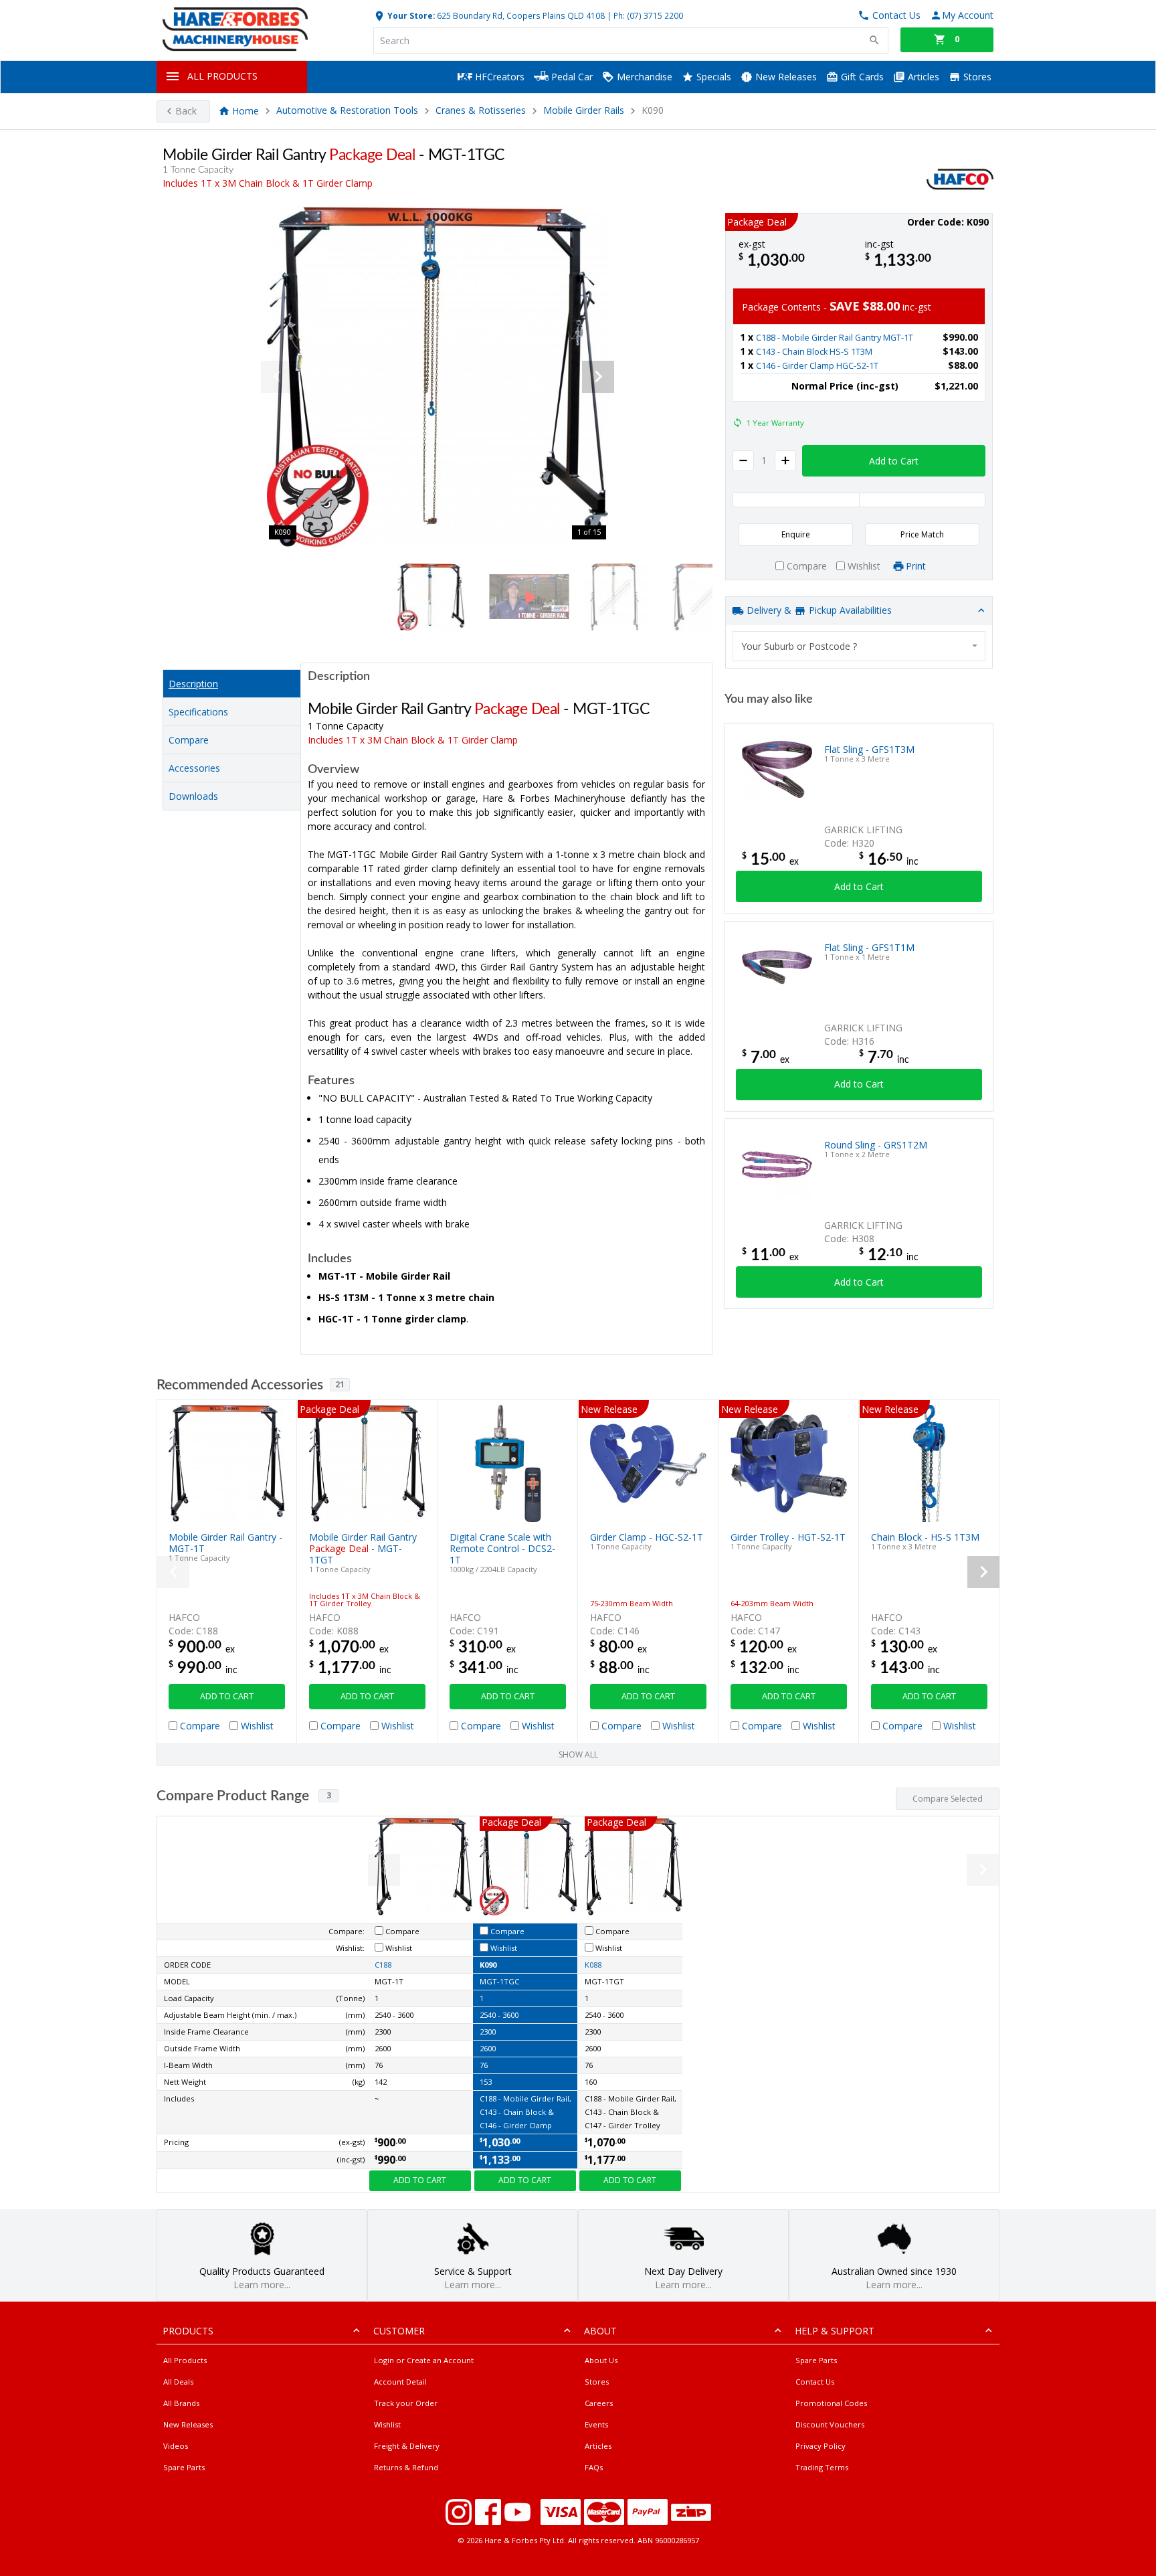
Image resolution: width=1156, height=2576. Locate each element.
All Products (185, 2360)
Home (246, 111)
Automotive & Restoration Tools (347, 111)
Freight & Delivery (407, 2446)
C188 (383, 1965)
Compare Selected (948, 1799)
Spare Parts (184, 2467)
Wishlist (387, 2424)
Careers (599, 2403)
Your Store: (410, 15)
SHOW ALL (578, 1754)
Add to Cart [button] (894, 461)
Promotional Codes (831, 2403)
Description (193, 684)
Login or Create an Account (424, 2360)
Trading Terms (822, 2467)
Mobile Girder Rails (584, 111)
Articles (922, 77)
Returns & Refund (406, 2467)
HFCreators (498, 77)
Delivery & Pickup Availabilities (818, 610)
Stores (976, 77)
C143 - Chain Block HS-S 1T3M (814, 352)
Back (186, 111)
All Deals (178, 2382)
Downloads (193, 796)
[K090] (438, 377)
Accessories (194, 768)
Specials (712, 77)
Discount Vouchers (830, 2424)
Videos (176, 2446)
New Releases (785, 77)
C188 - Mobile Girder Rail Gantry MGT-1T (835, 338)
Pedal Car (571, 77)
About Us (601, 2360)
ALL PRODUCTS (222, 76)
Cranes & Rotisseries (481, 111)
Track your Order (406, 2403)
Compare (189, 740)
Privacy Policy (821, 2446)
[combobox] (859, 646)
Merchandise (643, 77)
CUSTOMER (399, 2331)
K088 (593, 1965)
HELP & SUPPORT (835, 2331)
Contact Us (815, 2382)
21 (340, 1384)
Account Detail (400, 2382)
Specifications (198, 712)
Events (596, 2424)
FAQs (594, 2467)
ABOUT (600, 2331)
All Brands (181, 2403)
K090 (488, 1965)
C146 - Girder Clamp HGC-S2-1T (817, 366)
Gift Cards (861, 77)
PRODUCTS (188, 2331)
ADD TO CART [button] (227, 1696)
